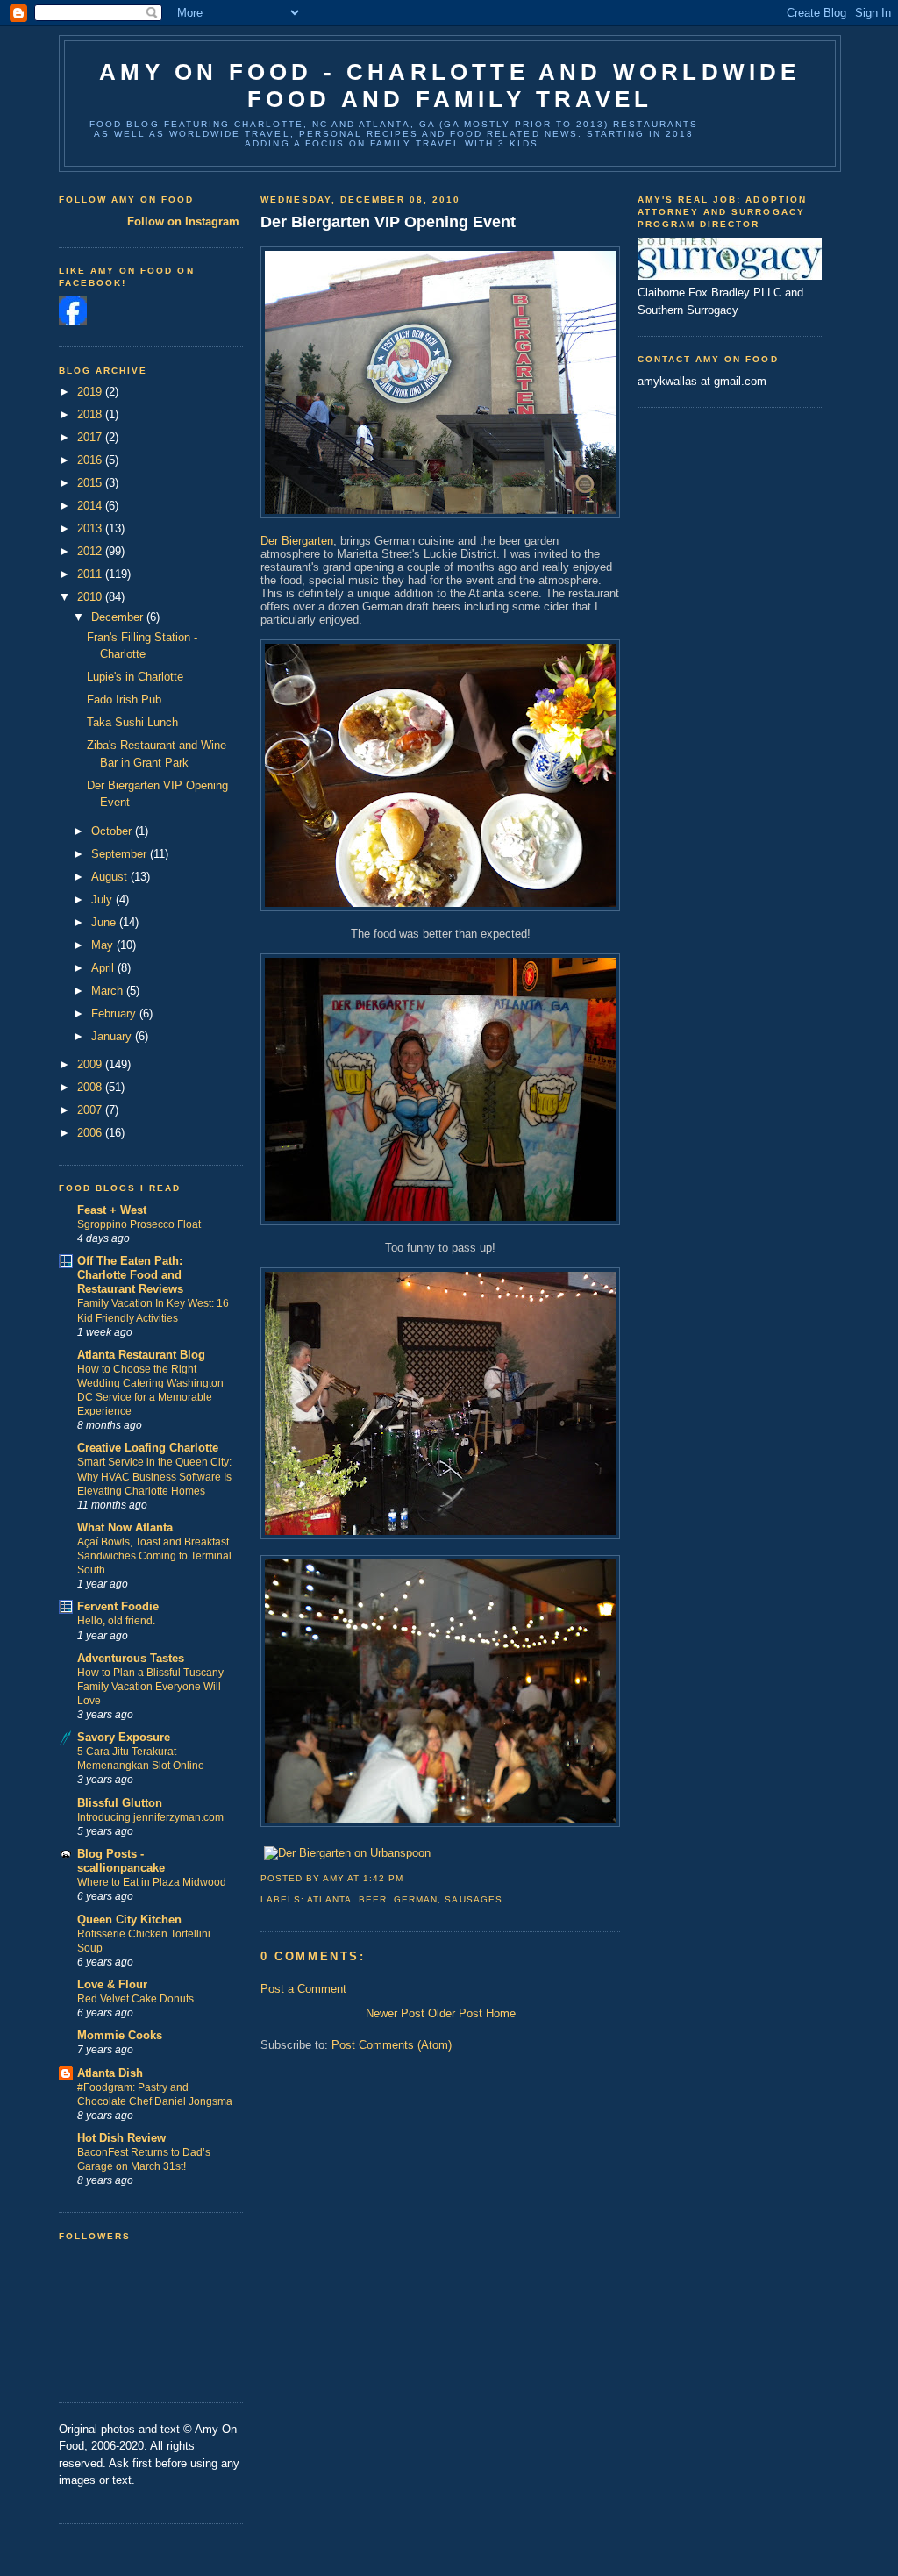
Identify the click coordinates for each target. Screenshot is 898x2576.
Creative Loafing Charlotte (148, 1448)
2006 (91, 1133)
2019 (91, 392)
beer (373, 1899)
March (109, 991)
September (121, 854)
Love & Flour (112, 1984)
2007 (91, 1110)
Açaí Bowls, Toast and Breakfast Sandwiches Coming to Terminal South (154, 1556)
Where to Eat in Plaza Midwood (152, 1882)
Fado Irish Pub (124, 699)
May (104, 945)
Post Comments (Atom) (392, 2045)
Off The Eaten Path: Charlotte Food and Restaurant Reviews (130, 1275)
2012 (91, 551)
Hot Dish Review (121, 2138)
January (113, 1036)
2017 (91, 437)
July (103, 899)
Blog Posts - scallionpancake (121, 1861)
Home (501, 2013)
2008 (91, 1087)
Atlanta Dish (110, 2073)
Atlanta (329, 1899)
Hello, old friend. (116, 1621)
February (115, 1013)
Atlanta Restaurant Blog (141, 1355)
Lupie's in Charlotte (135, 677)
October (113, 831)
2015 (91, 483)
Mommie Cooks (120, 2035)
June (105, 922)
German (416, 1899)
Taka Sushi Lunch (132, 722)
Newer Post (395, 2013)
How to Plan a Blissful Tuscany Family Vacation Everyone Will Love (150, 1687)
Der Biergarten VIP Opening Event (388, 222)
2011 (91, 574)
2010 (91, 597)
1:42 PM (383, 1878)
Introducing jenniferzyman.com (150, 1817)
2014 (91, 506)
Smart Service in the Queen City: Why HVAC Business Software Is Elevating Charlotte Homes (154, 1476)
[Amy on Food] (73, 321)
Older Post (455, 2013)
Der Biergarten (297, 541)
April (104, 968)
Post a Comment (303, 1989)
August (111, 877)
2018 (91, 414)
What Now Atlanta (125, 1527)
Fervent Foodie (118, 1606)
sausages (473, 1899)
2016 (91, 460)
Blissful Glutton (120, 1803)
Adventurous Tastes (131, 1658)
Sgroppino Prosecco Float (139, 1224)
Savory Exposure (124, 1737)
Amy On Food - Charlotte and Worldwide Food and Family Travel (449, 86)
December (119, 617)
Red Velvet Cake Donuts (135, 1999)
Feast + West (112, 1210)
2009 (91, 1064)
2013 (91, 528)
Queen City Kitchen (129, 1920)
